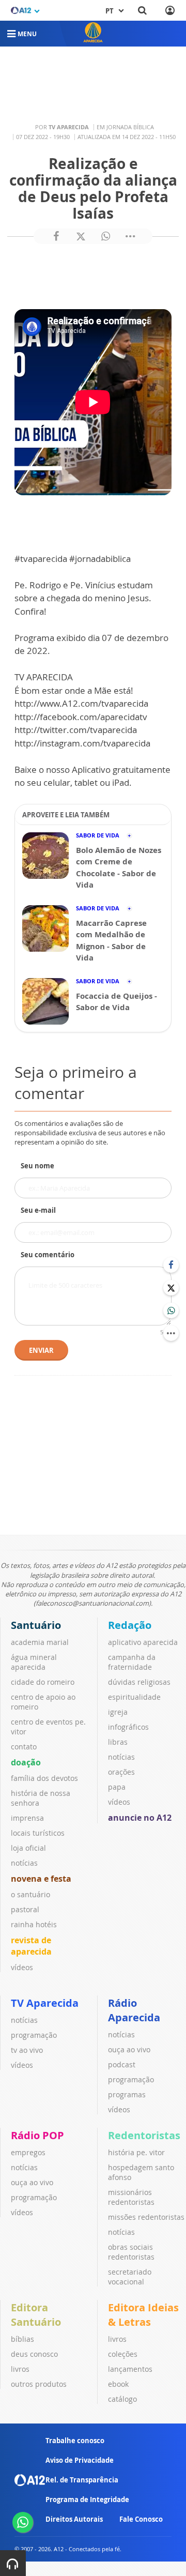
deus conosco (34, 2354)
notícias (24, 1863)
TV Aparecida (45, 2003)
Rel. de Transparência (82, 2480)
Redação (130, 1625)
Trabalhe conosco (75, 2441)
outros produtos (39, 2384)
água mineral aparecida (34, 1662)
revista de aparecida (31, 1946)
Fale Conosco (141, 2519)
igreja (118, 1712)
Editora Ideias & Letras (143, 2315)
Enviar (41, 1350)
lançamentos (130, 2369)
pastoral (25, 1909)
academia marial (40, 1642)
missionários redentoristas (131, 2197)
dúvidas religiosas (139, 1682)
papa (117, 1787)
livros (20, 2369)
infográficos (128, 1727)
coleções (123, 2354)
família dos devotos (44, 1778)
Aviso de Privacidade (80, 2460)
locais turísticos (38, 1833)
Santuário (36, 1625)
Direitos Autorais (74, 2519)
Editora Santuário (36, 2315)
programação (34, 2035)
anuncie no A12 (140, 1818)
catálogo (122, 2399)
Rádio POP (37, 2135)
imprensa (27, 1818)
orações (121, 1772)
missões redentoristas (146, 2217)
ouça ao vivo (129, 2049)
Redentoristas (144, 2135)
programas (127, 2094)
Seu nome (37, 1166)
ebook (118, 2384)
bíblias (22, 2339)
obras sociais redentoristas (131, 2252)
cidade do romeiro (43, 1682)
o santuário (30, 1894)
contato (24, 1747)
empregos (28, 2152)
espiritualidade (134, 1697)
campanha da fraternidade (132, 1662)
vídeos (22, 1967)
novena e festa (41, 1879)
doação (26, 1762)
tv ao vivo (27, 2050)
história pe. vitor (136, 2152)
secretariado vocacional (130, 2277)
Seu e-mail (38, 1210)
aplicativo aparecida (143, 1642)
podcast (122, 2064)
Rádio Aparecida (134, 2010)
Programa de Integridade (87, 2499)
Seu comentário (48, 1255)
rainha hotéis (34, 1924)
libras (118, 1742)
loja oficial (28, 1848)
